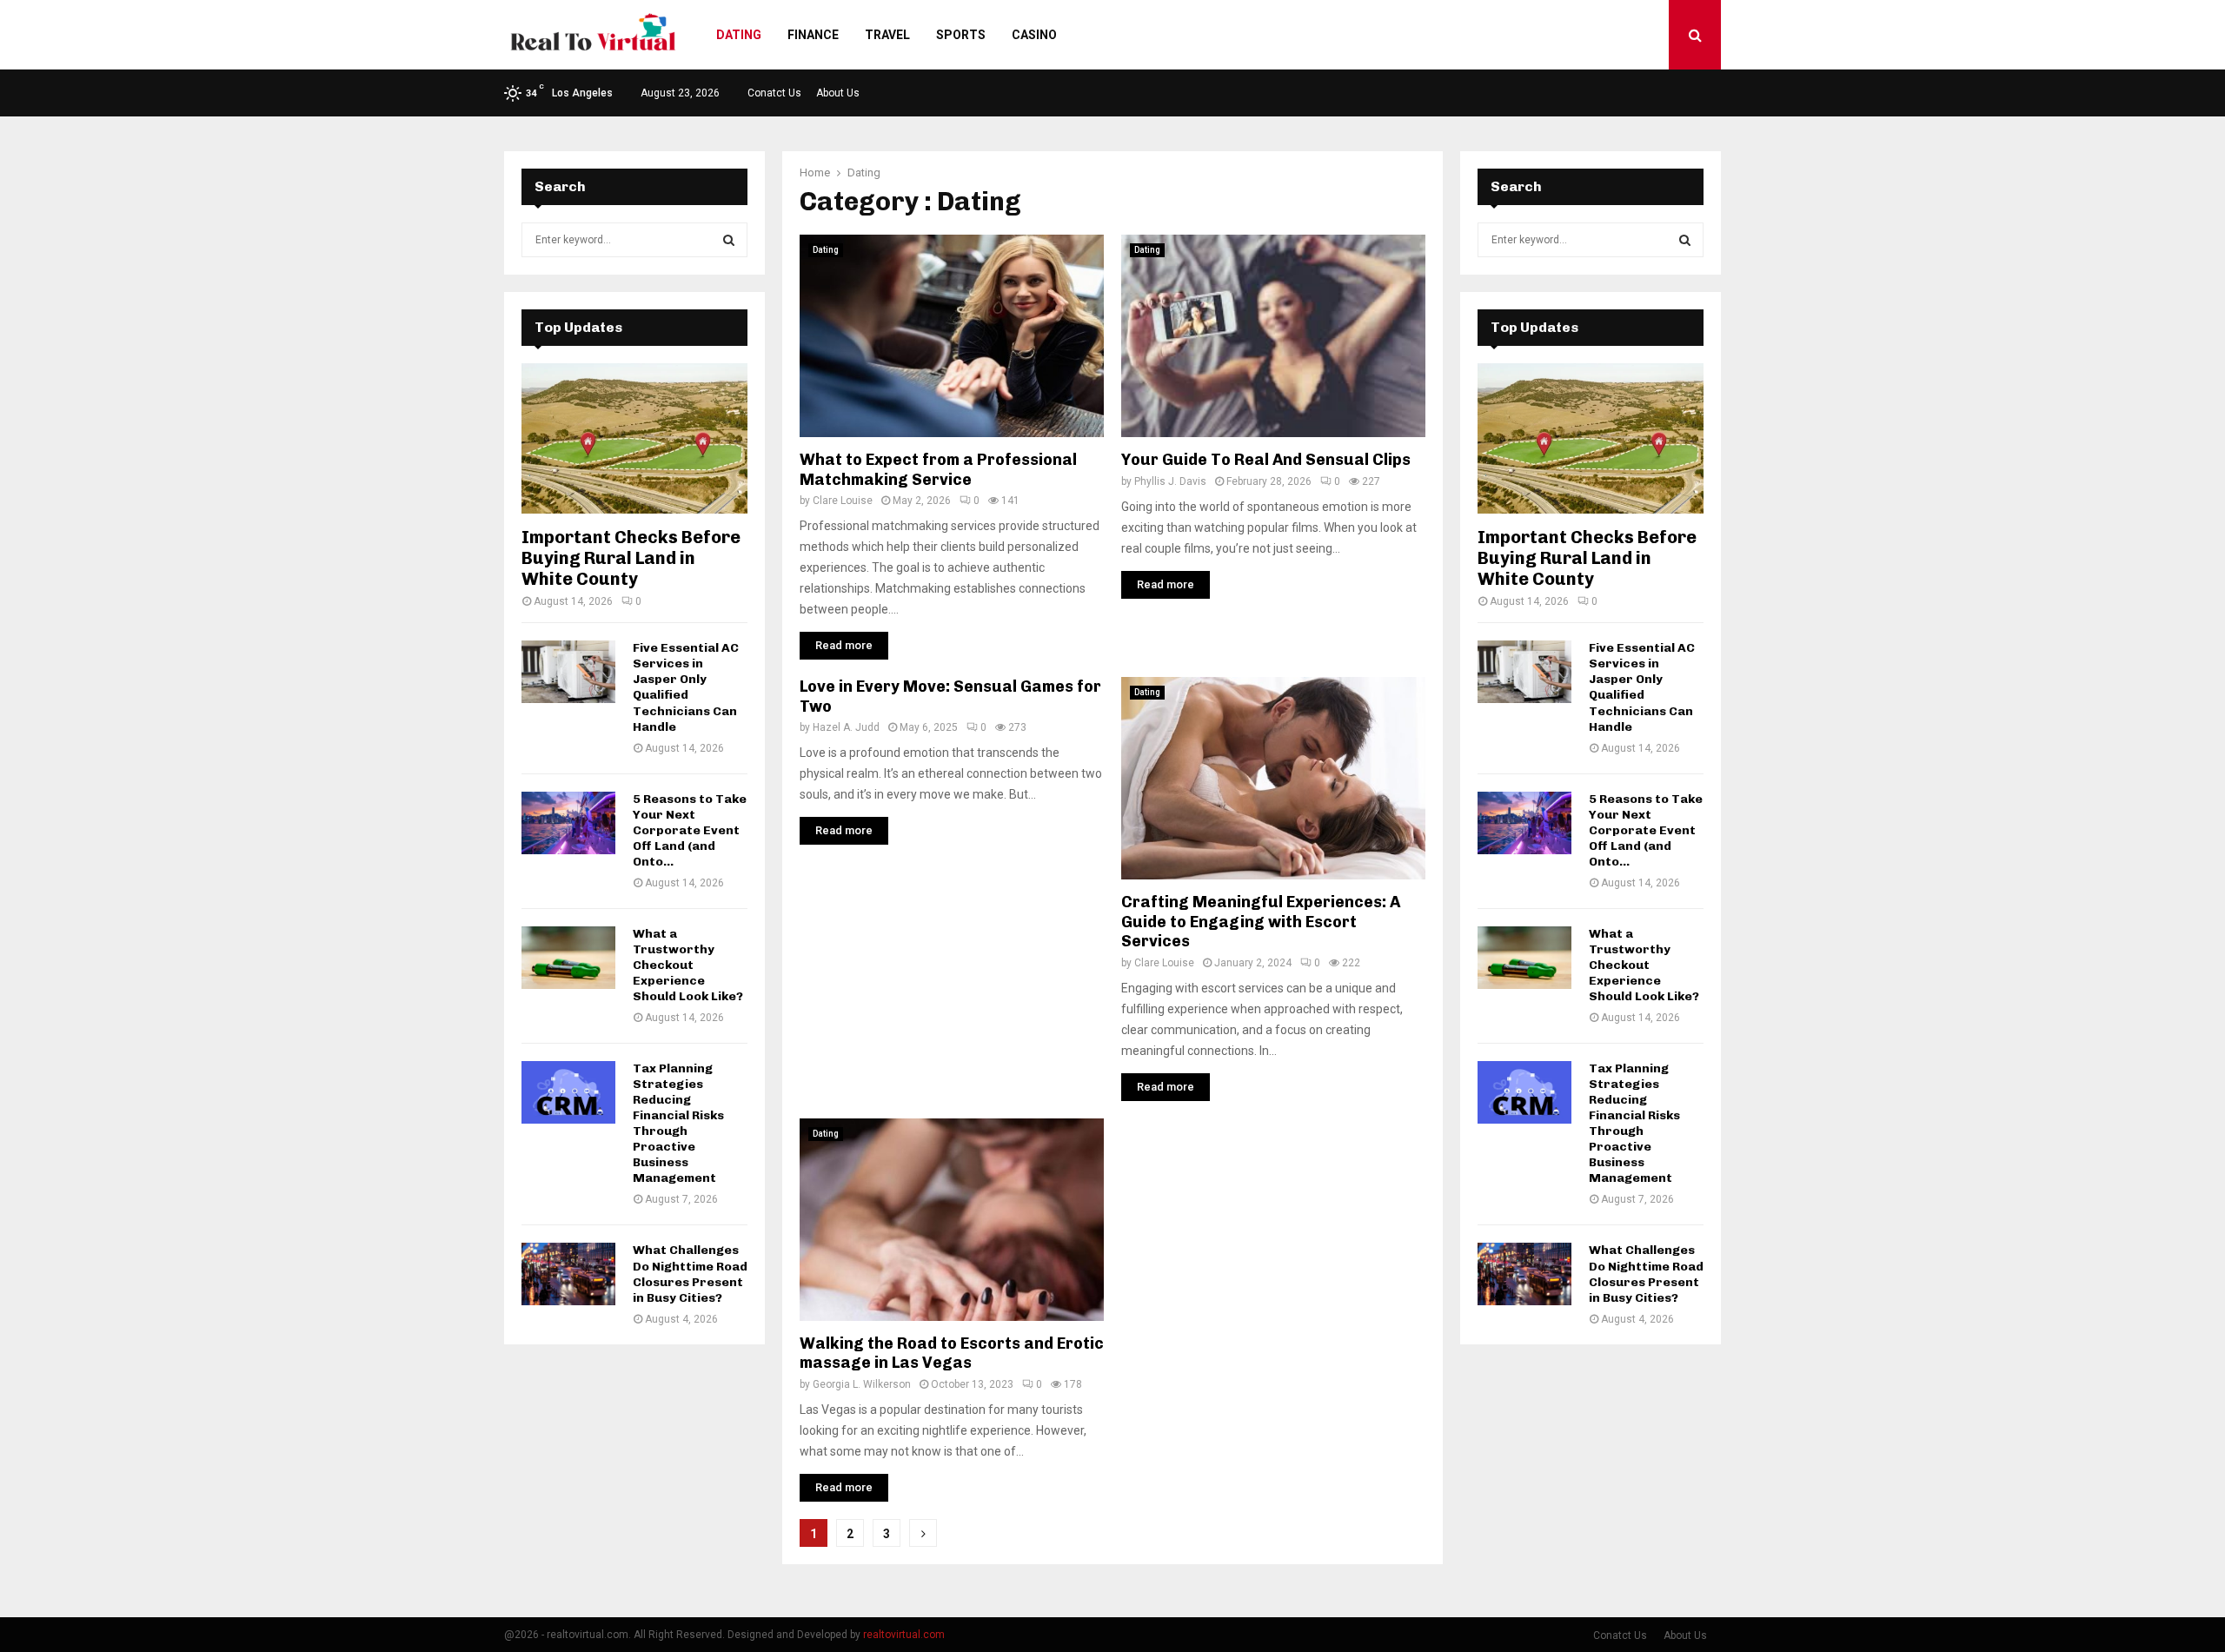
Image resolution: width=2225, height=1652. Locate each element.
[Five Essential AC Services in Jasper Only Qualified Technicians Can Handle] (568, 672)
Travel (887, 35)
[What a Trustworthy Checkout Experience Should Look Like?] (568, 958)
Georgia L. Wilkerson (862, 1384)
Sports (961, 35)
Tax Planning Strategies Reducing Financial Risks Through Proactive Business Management (678, 1123)
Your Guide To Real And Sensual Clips (1266, 460)
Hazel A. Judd (846, 727)
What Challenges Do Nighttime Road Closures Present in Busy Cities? (690, 1274)
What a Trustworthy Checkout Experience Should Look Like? (688, 965)
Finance (813, 35)
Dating (739, 35)
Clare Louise (843, 501)
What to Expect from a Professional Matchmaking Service (938, 470)
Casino (1034, 35)
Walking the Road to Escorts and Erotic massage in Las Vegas (952, 1353)
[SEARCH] (729, 240)
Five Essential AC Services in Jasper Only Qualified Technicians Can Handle (686, 687)
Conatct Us (774, 93)
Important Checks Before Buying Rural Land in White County (631, 558)
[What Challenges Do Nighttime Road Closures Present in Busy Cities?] (568, 1274)
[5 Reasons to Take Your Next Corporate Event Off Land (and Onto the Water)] (568, 823)
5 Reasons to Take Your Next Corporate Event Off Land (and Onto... (690, 830)
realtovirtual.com (904, 1635)
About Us (838, 93)
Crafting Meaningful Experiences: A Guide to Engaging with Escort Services (1261, 922)
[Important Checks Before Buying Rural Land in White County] (634, 438)
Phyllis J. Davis (1170, 481)
